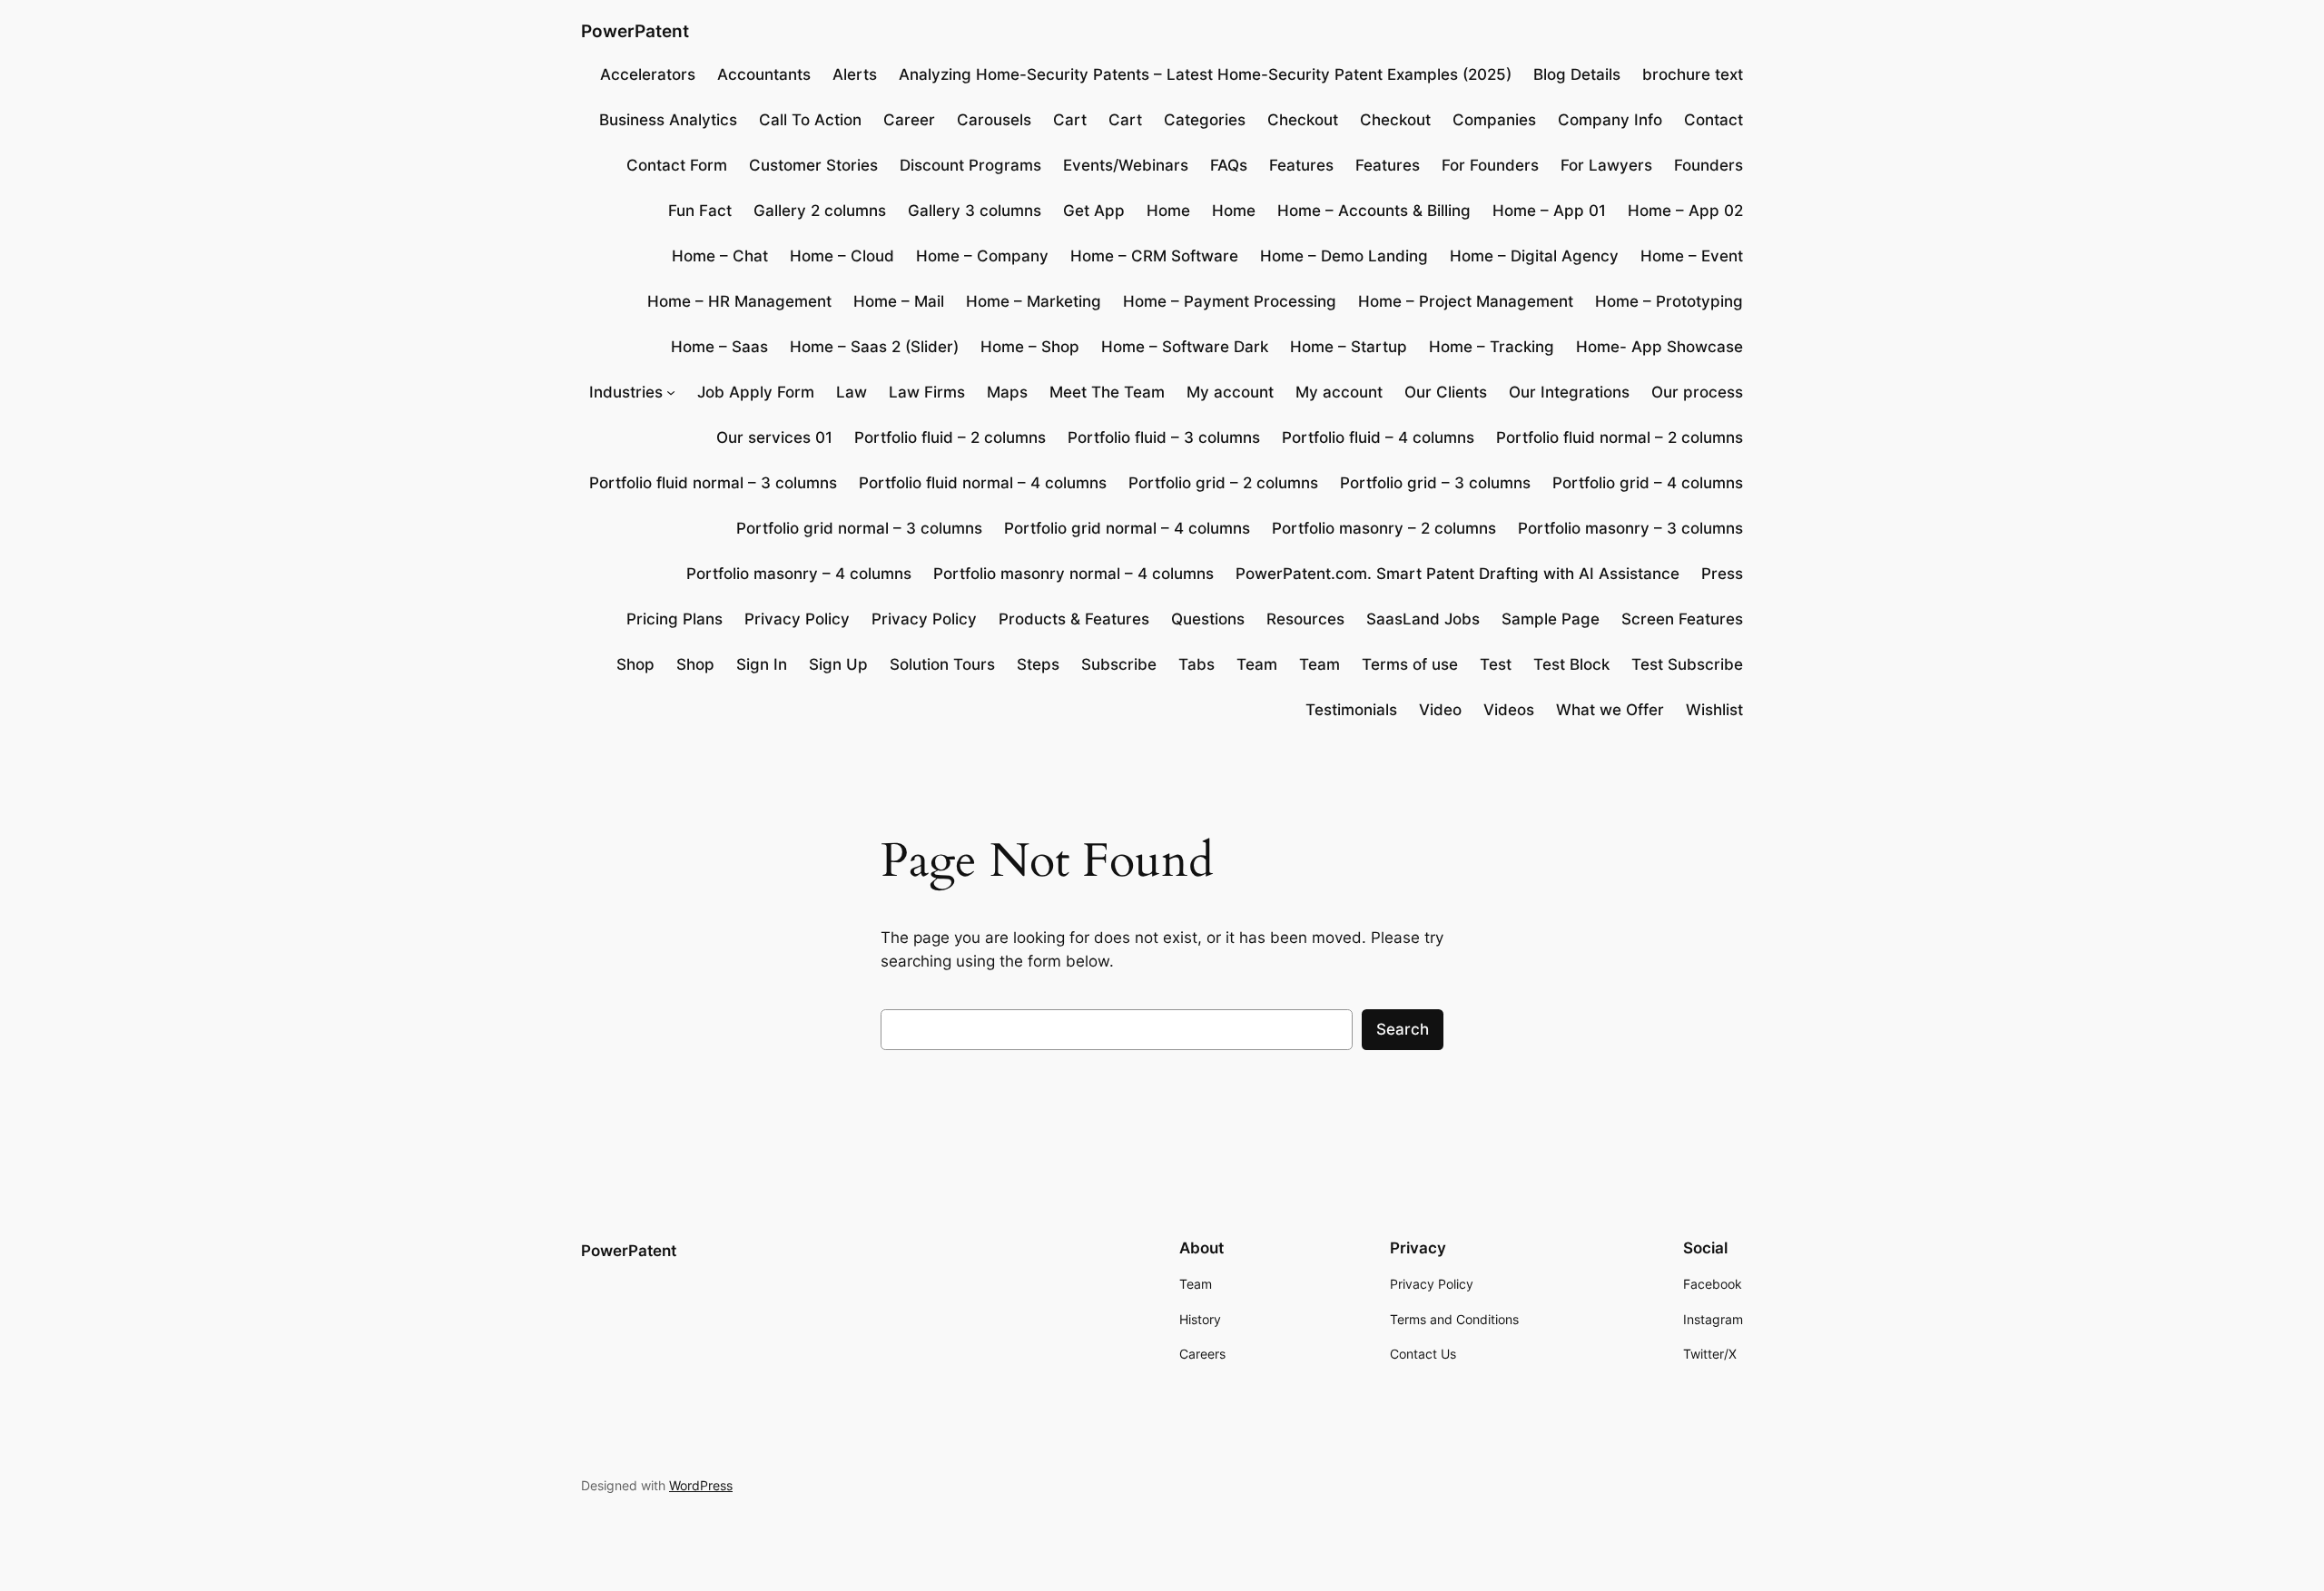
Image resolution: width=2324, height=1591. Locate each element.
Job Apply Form (756, 392)
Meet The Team (1107, 392)
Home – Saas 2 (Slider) (874, 347)
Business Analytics (668, 120)
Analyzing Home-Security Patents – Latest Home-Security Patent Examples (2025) (1205, 74)
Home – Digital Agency (1534, 256)
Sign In (762, 664)
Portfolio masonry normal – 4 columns (1073, 574)
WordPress (701, 1485)
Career (909, 120)
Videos (1509, 710)
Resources (1305, 619)
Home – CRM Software (1154, 256)
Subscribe (1119, 664)
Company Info (1610, 120)
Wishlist (1714, 710)
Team (1257, 664)
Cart (1070, 120)
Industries (626, 392)
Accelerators (648, 74)
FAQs (1229, 165)
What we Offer (1610, 710)
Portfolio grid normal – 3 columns (859, 528)
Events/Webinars (1126, 165)
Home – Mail (899, 301)
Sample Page (1551, 619)
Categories (1205, 120)
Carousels (994, 120)
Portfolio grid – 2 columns (1223, 483)
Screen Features (1682, 619)
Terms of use (1410, 664)
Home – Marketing (1034, 301)
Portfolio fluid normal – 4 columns (983, 483)
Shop (635, 664)
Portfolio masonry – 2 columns (1384, 528)
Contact (1713, 120)
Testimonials (1351, 710)
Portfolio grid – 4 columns (1648, 483)
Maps (1007, 392)
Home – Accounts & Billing (1374, 211)
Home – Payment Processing (1230, 301)
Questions (1208, 619)
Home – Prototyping (1669, 301)
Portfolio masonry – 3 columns (1630, 528)
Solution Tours (942, 664)
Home (1168, 211)
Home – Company (982, 256)
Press (1722, 574)
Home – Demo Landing (1344, 256)
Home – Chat (720, 256)
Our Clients (1446, 392)
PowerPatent (635, 31)
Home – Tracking (1492, 347)
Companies (1494, 120)
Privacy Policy (797, 619)
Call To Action (810, 120)
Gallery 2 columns (820, 211)
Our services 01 (774, 437)
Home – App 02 (1685, 211)
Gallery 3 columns (975, 211)
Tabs (1196, 664)
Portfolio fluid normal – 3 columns (713, 483)
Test (1496, 664)
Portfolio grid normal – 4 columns (1127, 528)
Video (1440, 710)
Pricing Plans (675, 619)
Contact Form (677, 165)
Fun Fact (700, 211)
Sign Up (838, 664)
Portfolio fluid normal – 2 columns (1620, 437)
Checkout (1303, 120)
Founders (1709, 165)
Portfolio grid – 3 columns (1435, 483)
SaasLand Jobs (1423, 619)
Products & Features (1074, 619)
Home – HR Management (739, 301)
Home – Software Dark (1185, 347)
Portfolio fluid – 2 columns (950, 437)
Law (852, 392)
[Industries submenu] (671, 392)
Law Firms (927, 392)
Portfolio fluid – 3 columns (1164, 437)
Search (1403, 1029)
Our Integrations (1569, 392)
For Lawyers (1606, 165)
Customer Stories (813, 165)
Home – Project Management (1466, 301)
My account (1230, 392)
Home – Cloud (842, 256)
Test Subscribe (1687, 664)
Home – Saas (719, 347)
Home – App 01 (1549, 211)
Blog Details (1577, 74)
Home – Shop (1030, 347)
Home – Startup (1349, 347)
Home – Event (1692, 256)
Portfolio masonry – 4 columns (799, 574)
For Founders (1490, 165)
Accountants (764, 74)
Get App (1094, 211)
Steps (1038, 664)
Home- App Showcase (1659, 347)
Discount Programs (970, 165)
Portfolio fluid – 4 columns (1378, 437)
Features (1301, 165)
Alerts (855, 74)
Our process (1697, 392)
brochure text (1693, 74)
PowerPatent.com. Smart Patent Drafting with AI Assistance (1457, 574)
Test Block (1571, 664)
